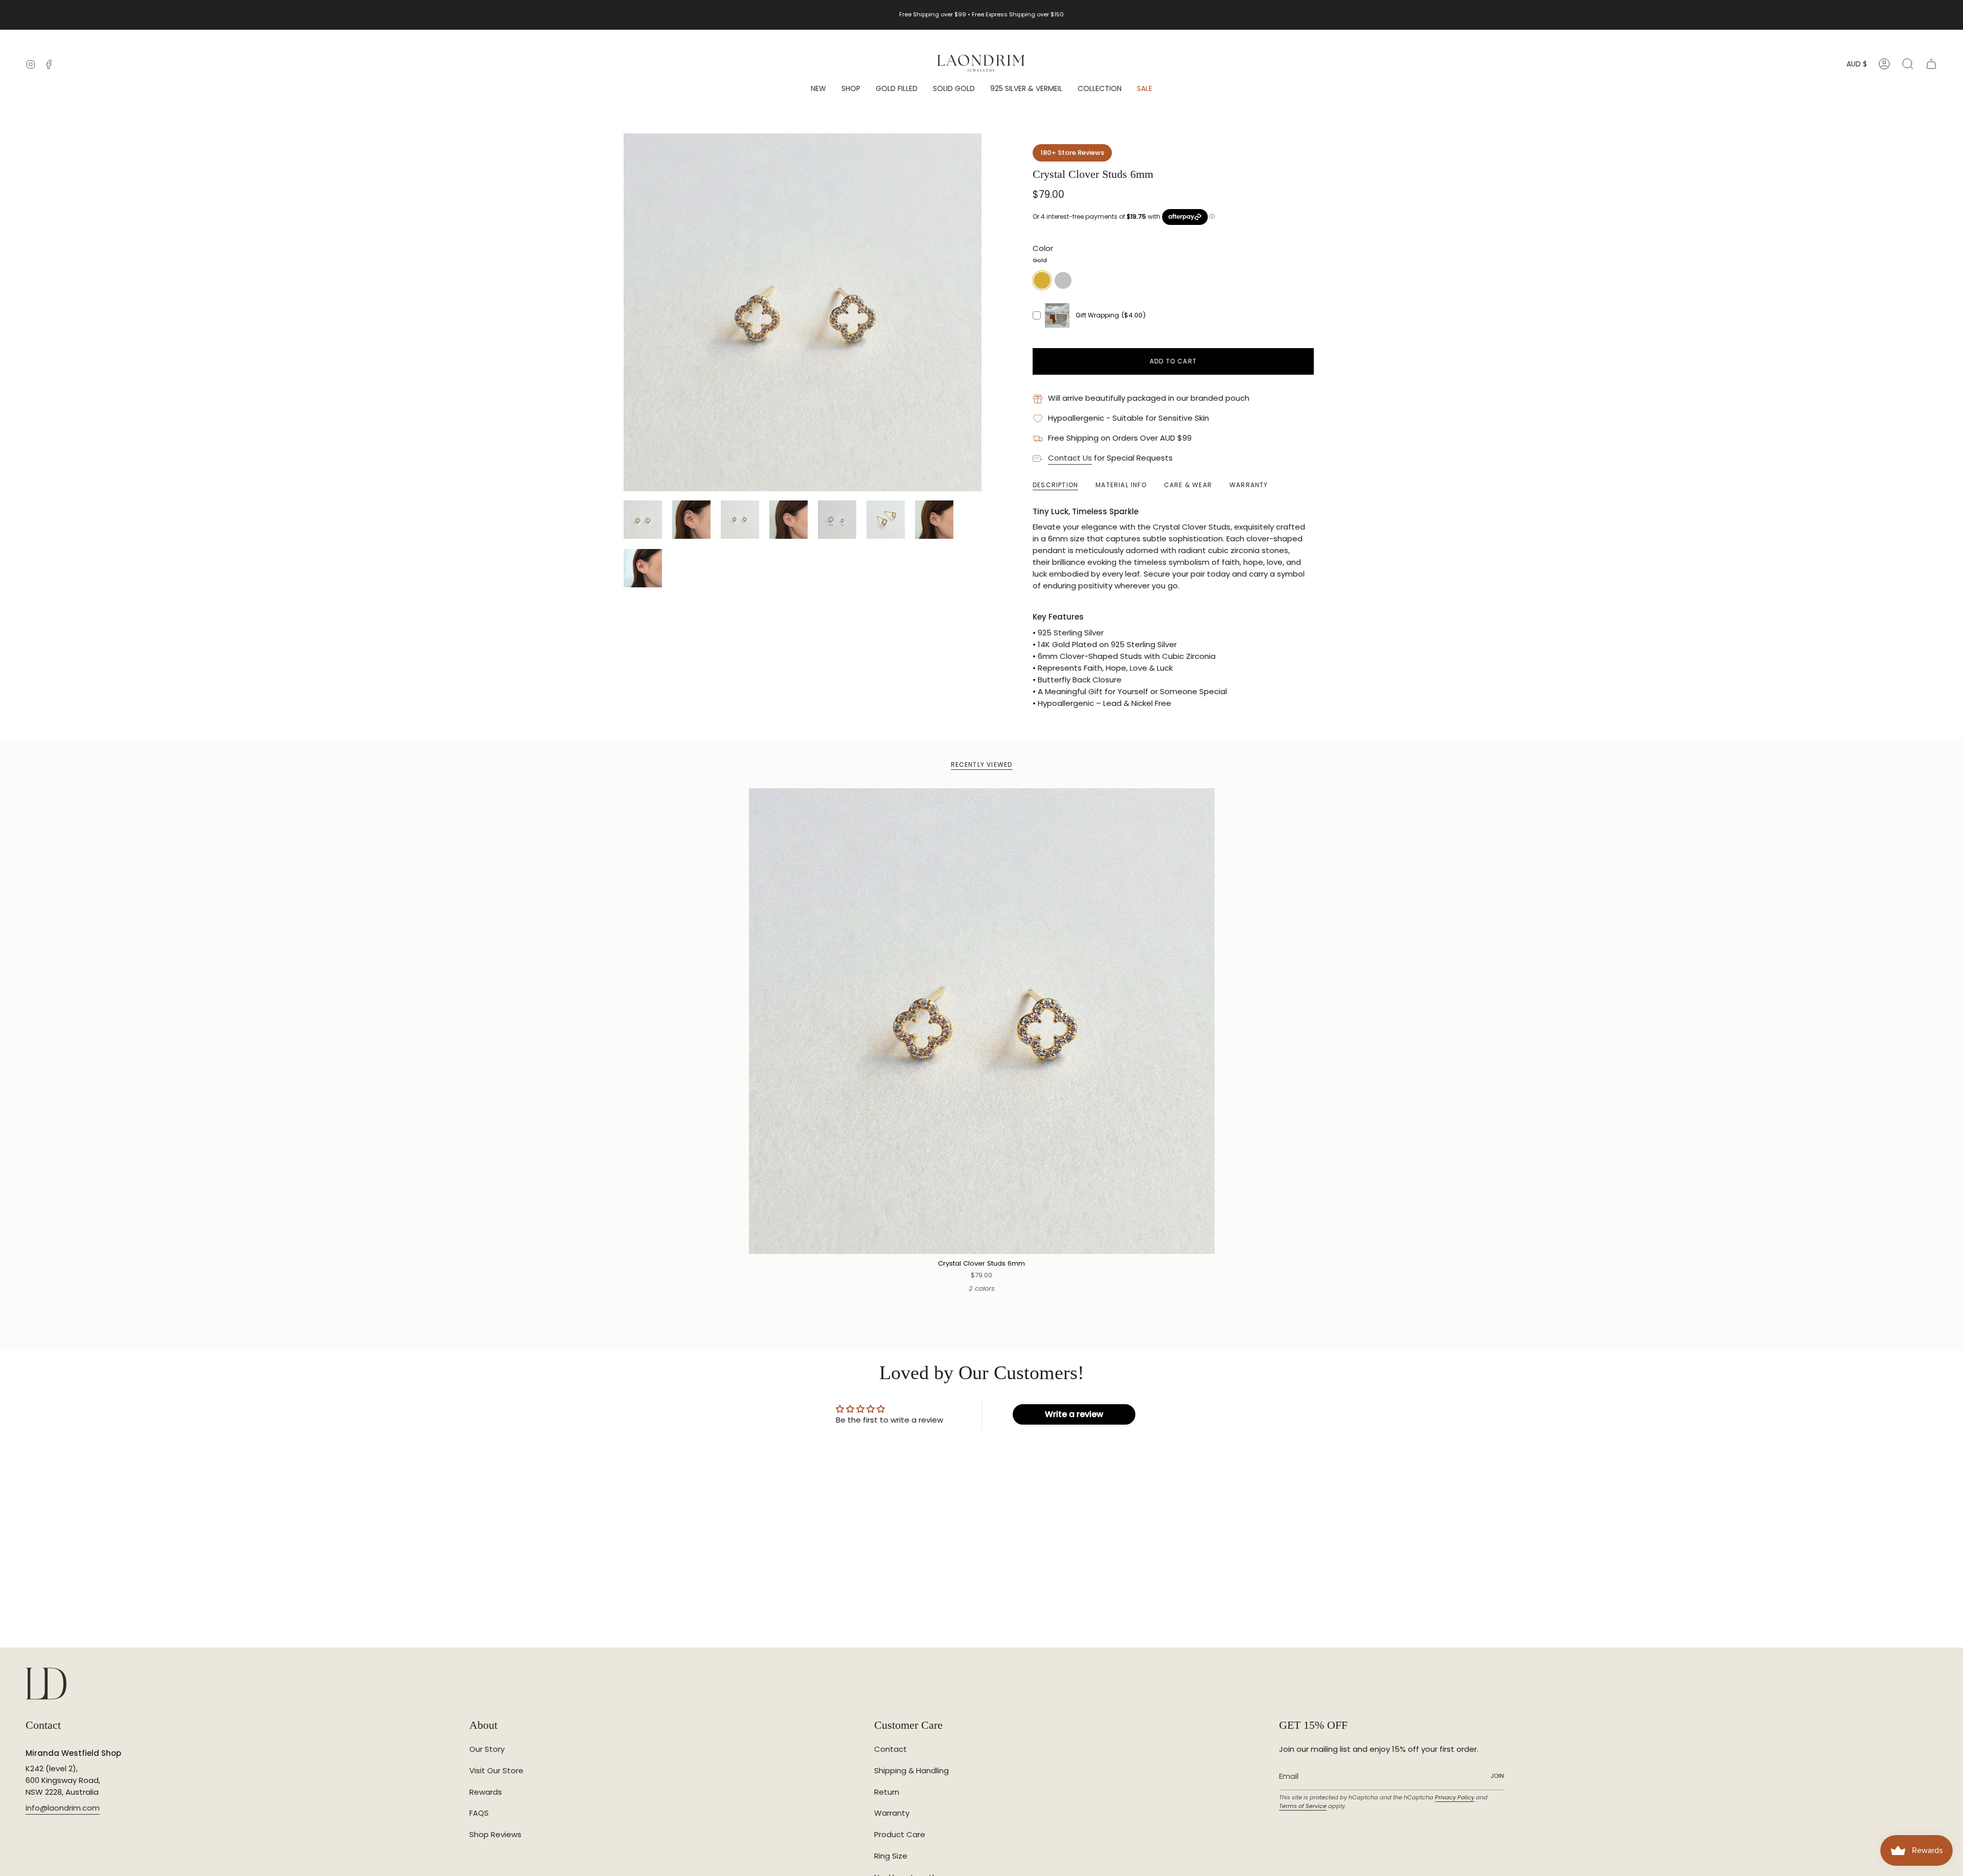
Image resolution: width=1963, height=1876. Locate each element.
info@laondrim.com (63, 1808)
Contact (891, 1749)
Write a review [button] (1074, 1414)
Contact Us (1070, 458)
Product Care (900, 1834)
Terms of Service (1303, 1806)
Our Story (487, 1749)
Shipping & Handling (911, 1770)
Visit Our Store (496, 1770)
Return (887, 1792)
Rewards (486, 1792)
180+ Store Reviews (1072, 153)
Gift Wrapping (1097, 315)
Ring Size (891, 1856)
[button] (851, 89)
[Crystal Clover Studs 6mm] (982, 1021)
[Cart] (1931, 64)
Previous (624, 312)
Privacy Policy (1455, 1797)
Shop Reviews (495, 1834)
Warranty (892, 1813)
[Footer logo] (46, 1684)
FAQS (479, 1813)
